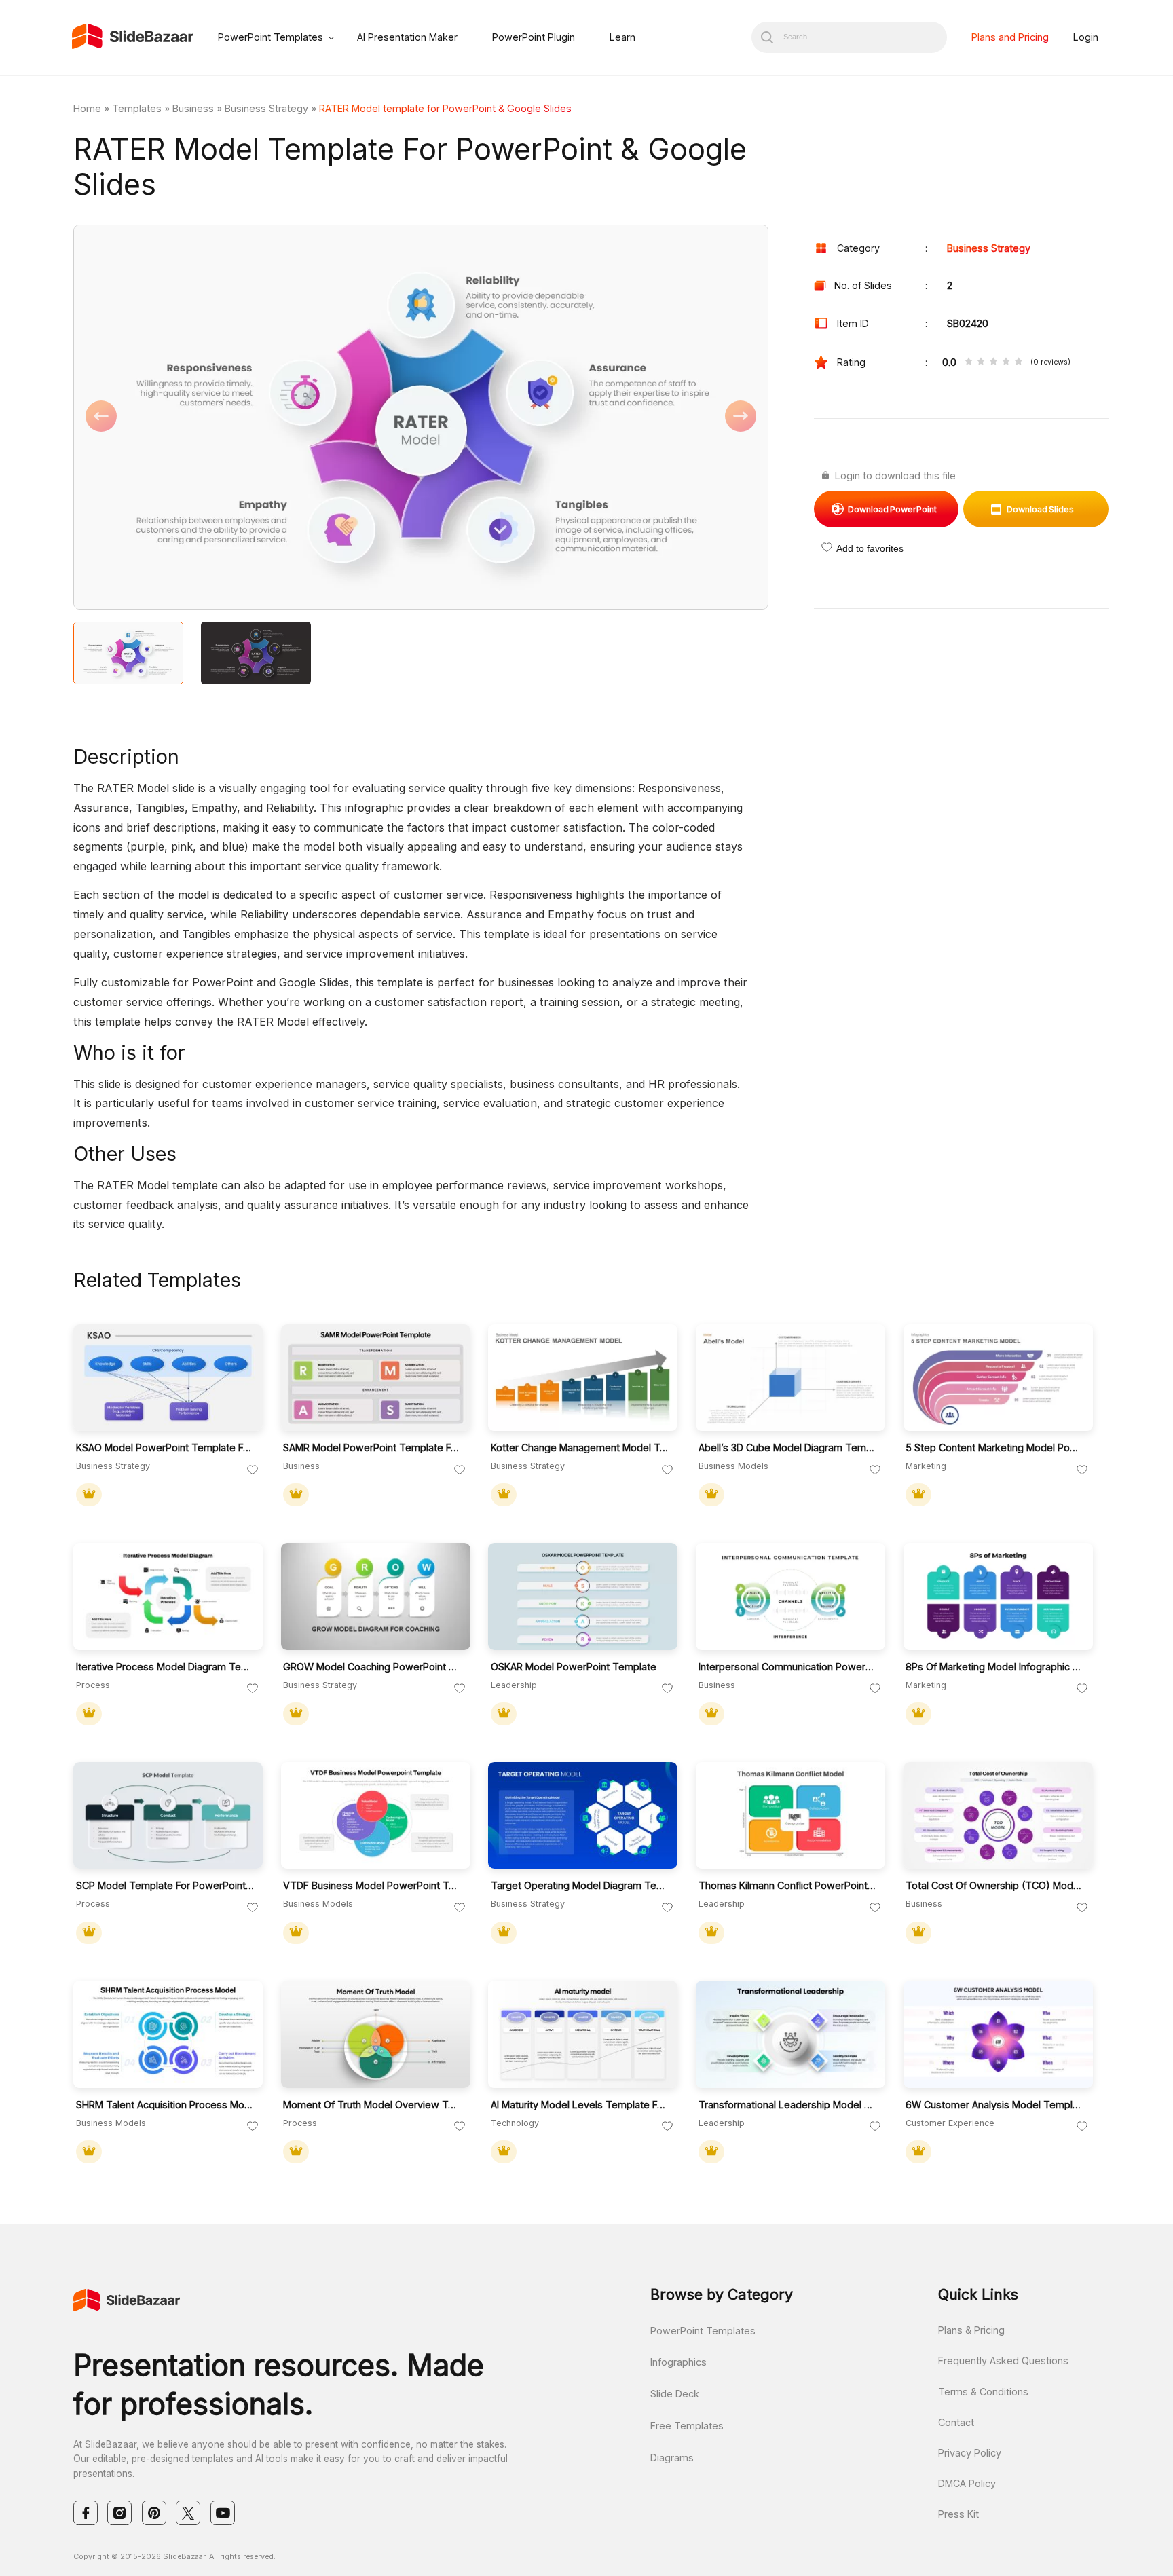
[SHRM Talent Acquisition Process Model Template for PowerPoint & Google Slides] (168, 2034)
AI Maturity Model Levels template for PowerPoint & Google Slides (580, 2105)
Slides (1040, 509)
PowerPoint (892, 509)
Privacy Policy (970, 2453)
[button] (247, 418)
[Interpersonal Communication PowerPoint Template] (790, 1597)
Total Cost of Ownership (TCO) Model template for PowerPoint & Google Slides (995, 1885)
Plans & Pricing (971, 2330)
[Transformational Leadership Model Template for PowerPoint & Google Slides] (790, 2034)
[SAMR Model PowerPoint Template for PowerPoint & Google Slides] (376, 1378)
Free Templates (687, 2426)
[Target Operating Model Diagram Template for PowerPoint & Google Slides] (583, 1816)
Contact (956, 2422)
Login (1086, 37)
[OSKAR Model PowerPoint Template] (583, 1597)
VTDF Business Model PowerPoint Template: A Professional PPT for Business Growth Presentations (372, 1885)
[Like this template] (253, 1470)
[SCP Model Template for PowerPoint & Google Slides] (168, 1816)
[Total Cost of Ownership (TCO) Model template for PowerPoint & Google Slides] (998, 1816)
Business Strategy (266, 108)
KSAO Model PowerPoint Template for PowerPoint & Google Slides (165, 1448)
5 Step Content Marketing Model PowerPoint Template (995, 1448)
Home (87, 108)
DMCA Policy (967, 2483)
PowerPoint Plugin (534, 37)
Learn (622, 37)
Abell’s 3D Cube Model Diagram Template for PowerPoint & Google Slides (788, 1448)
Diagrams (672, 2458)
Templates (137, 108)
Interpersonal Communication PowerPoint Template (788, 1667)
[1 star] (969, 362)
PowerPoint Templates (271, 37)
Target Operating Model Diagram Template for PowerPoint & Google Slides (580, 1885)
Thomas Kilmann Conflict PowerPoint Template (788, 1885)
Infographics (678, 2362)
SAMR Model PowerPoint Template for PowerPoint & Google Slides (372, 1448)
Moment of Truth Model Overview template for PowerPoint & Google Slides (372, 2105)
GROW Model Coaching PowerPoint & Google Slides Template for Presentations (372, 1667)
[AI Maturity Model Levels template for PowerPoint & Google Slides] (583, 2034)
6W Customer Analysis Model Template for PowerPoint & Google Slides (995, 2105)
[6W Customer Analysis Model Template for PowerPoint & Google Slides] (998, 2034)
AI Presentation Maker (407, 37)
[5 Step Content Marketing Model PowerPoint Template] (998, 1378)
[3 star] (993, 362)
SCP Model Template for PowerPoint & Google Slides (165, 1885)
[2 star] (981, 362)
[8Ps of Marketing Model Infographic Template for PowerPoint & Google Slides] (998, 1597)
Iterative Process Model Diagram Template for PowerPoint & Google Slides (165, 1667)
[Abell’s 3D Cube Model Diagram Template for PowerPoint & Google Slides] (790, 1378)
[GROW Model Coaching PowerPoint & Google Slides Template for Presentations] (376, 1597)
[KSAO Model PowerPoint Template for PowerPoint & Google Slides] (168, 1378)
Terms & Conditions (983, 2392)
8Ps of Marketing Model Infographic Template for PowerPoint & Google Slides (995, 1667)
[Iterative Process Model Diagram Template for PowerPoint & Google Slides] (168, 1597)
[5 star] (1018, 362)
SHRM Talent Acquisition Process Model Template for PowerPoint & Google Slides (165, 2105)
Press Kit (958, 2514)
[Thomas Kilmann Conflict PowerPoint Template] (790, 1816)
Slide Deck (675, 2394)
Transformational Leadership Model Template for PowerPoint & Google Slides (788, 2105)
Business (193, 108)
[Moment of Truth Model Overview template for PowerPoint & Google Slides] (376, 2034)
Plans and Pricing (1010, 37)
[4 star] (1006, 362)
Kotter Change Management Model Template (580, 1448)
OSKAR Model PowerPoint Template (574, 1667)
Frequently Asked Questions (1003, 2360)
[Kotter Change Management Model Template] (583, 1378)
